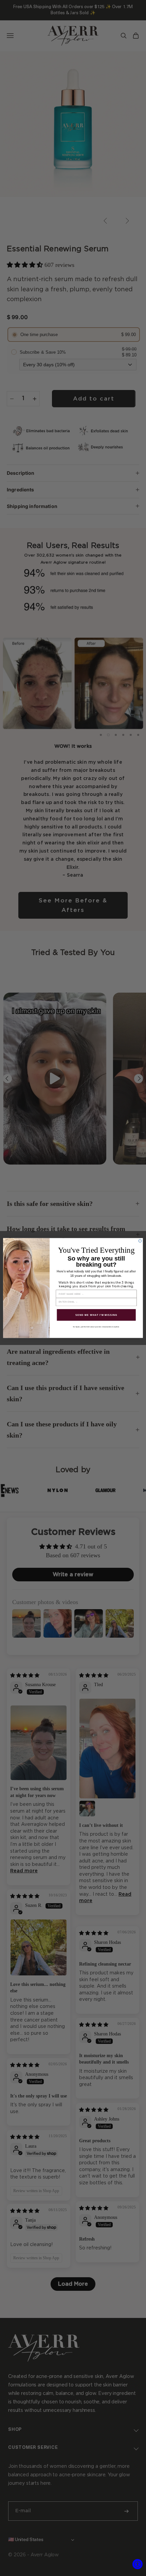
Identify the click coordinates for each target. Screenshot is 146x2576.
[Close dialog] (140, 1241)
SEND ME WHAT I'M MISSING (96, 1315)
